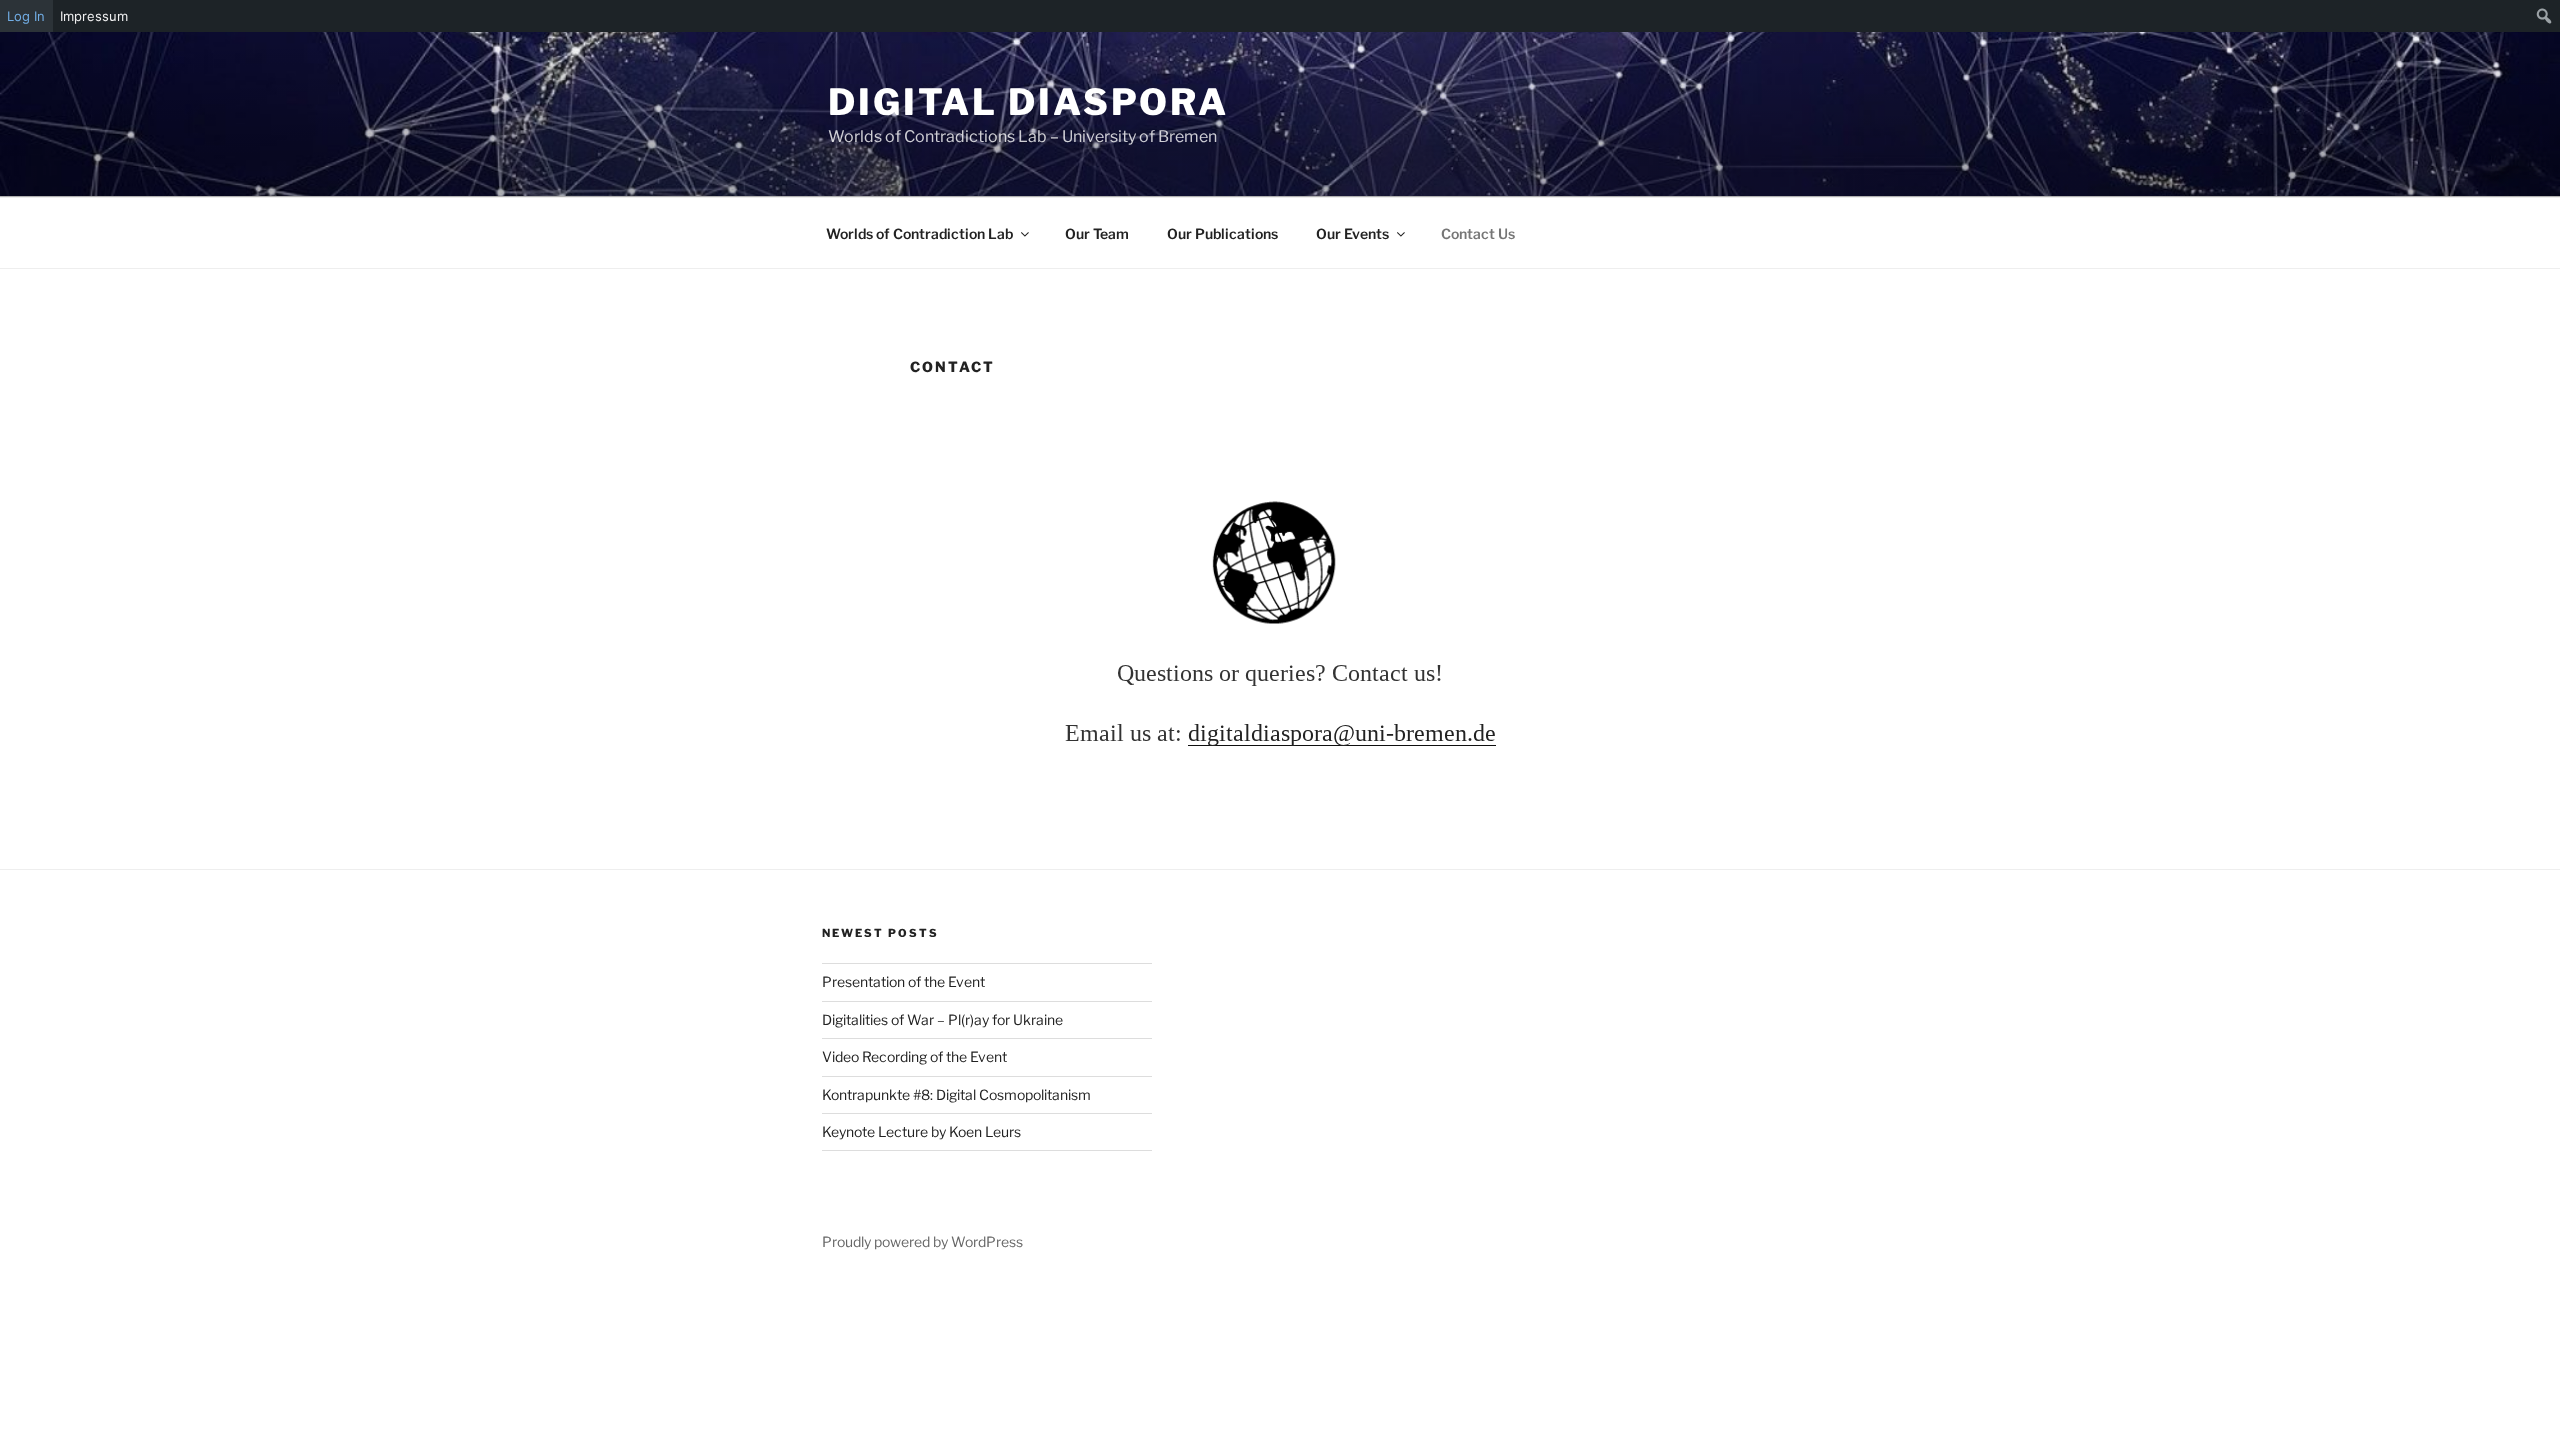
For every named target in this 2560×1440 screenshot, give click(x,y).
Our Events (1352, 233)
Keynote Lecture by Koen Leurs (921, 1131)
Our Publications (1222, 233)
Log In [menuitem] (26, 16)
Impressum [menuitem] (94, 16)
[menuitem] (2544, 16)
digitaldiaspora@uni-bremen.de (1342, 733)
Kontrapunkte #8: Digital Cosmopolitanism (956, 1094)
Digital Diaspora (1028, 102)
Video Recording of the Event (914, 1056)
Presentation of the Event (903, 981)
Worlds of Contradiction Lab (919, 233)
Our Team (1097, 233)
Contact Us (1478, 233)
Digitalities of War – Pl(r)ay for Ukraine (942, 1019)
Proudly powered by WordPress (922, 1241)
